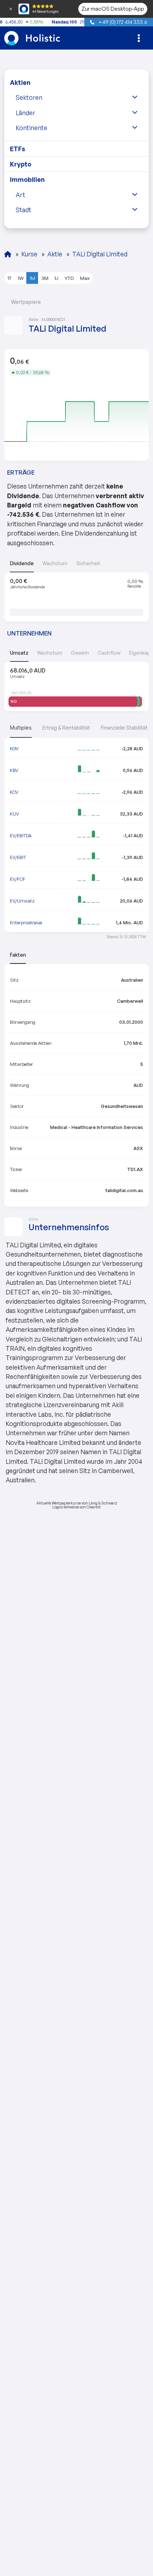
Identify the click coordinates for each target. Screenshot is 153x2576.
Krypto (21, 164)
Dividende (22, 563)
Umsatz (19, 653)
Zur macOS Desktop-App (113, 9)
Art (20, 195)
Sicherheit (88, 563)
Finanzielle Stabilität (124, 728)
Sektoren (29, 97)
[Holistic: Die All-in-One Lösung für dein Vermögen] (8, 254)
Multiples (21, 728)
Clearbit (94, 1507)
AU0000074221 (54, 320)
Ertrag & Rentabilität (66, 728)
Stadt (23, 210)
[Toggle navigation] (139, 38)
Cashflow (109, 653)
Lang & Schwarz (103, 1503)
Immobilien (27, 179)
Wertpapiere (25, 302)
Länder (25, 113)
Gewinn (80, 653)
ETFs (18, 149)
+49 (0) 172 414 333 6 (122, 22)
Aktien (20, 82)
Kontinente (31, 128)
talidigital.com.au (124, 1190)
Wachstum (55, 563)
